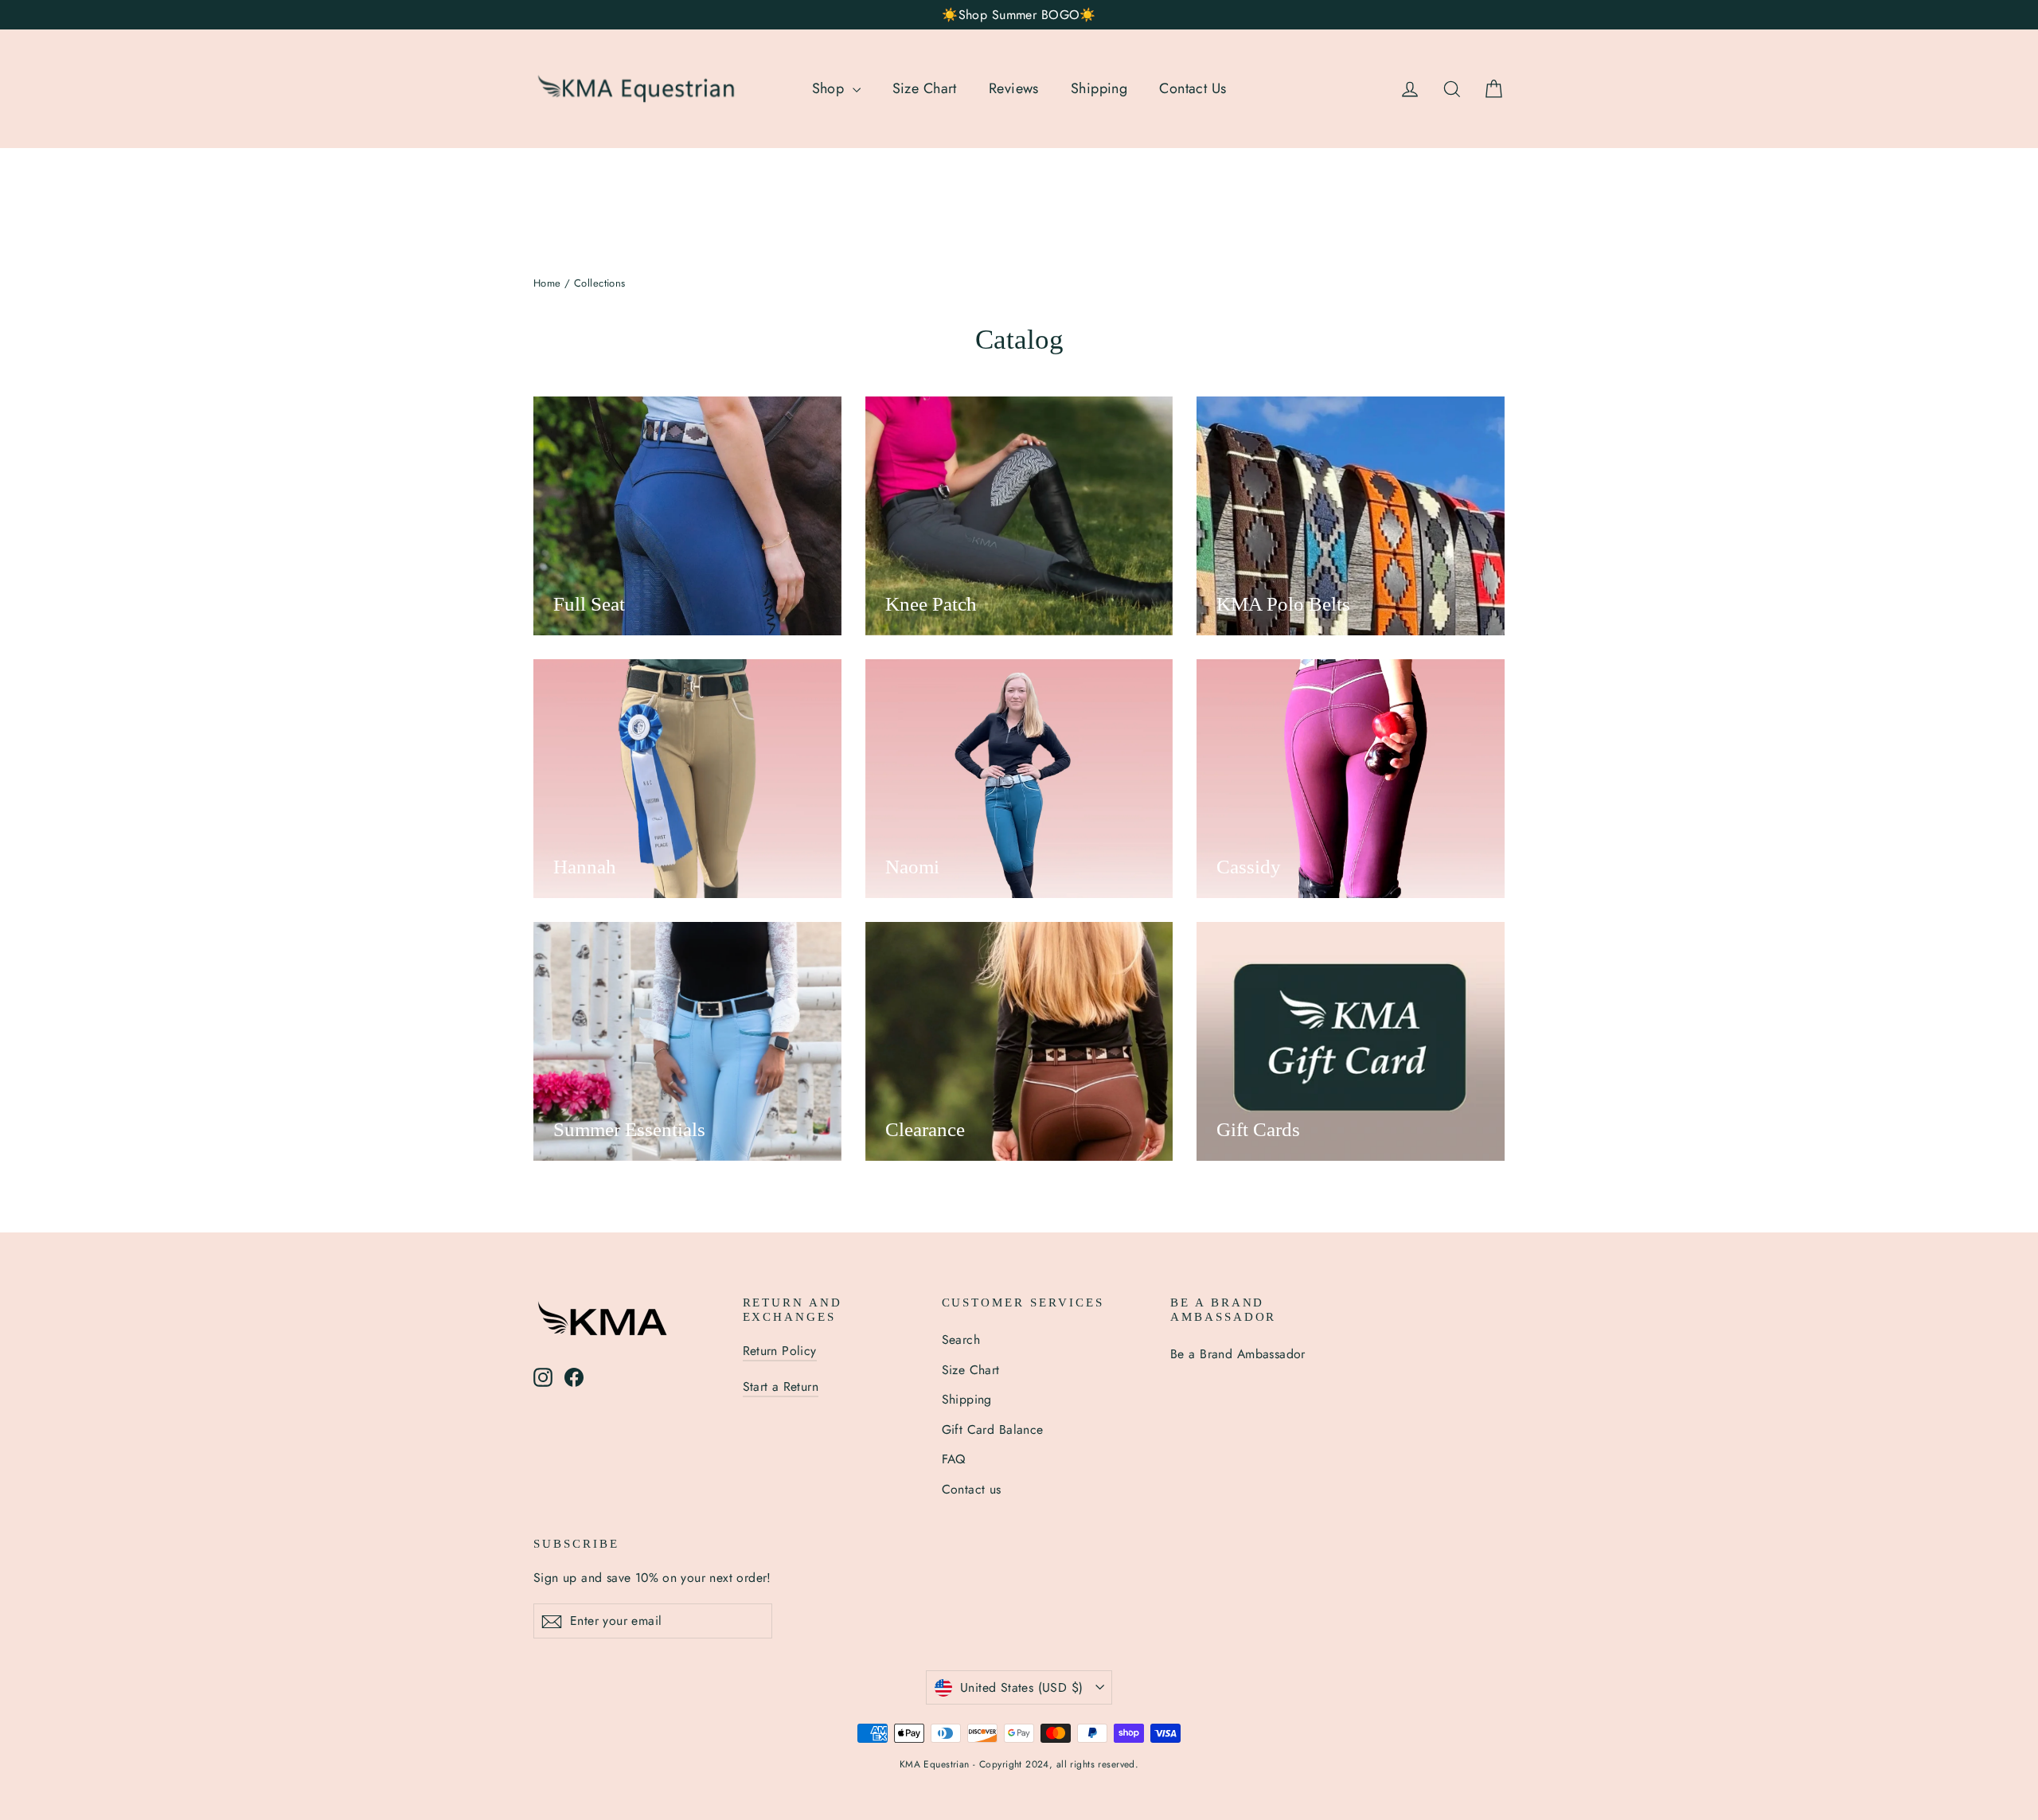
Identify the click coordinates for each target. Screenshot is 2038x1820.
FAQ (954, 1459)
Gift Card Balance (993, 1429)
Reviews (1014, 88)
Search (961, 1340)
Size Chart (925, 88)
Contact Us (1193, 88)
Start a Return (781, 1386)
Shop (830, 88)
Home (547, 283)
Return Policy (780, 1351)
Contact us (972, 1489)
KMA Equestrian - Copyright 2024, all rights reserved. (1019, 1764)
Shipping (1099, 88)
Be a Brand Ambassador (1238, 1354)
